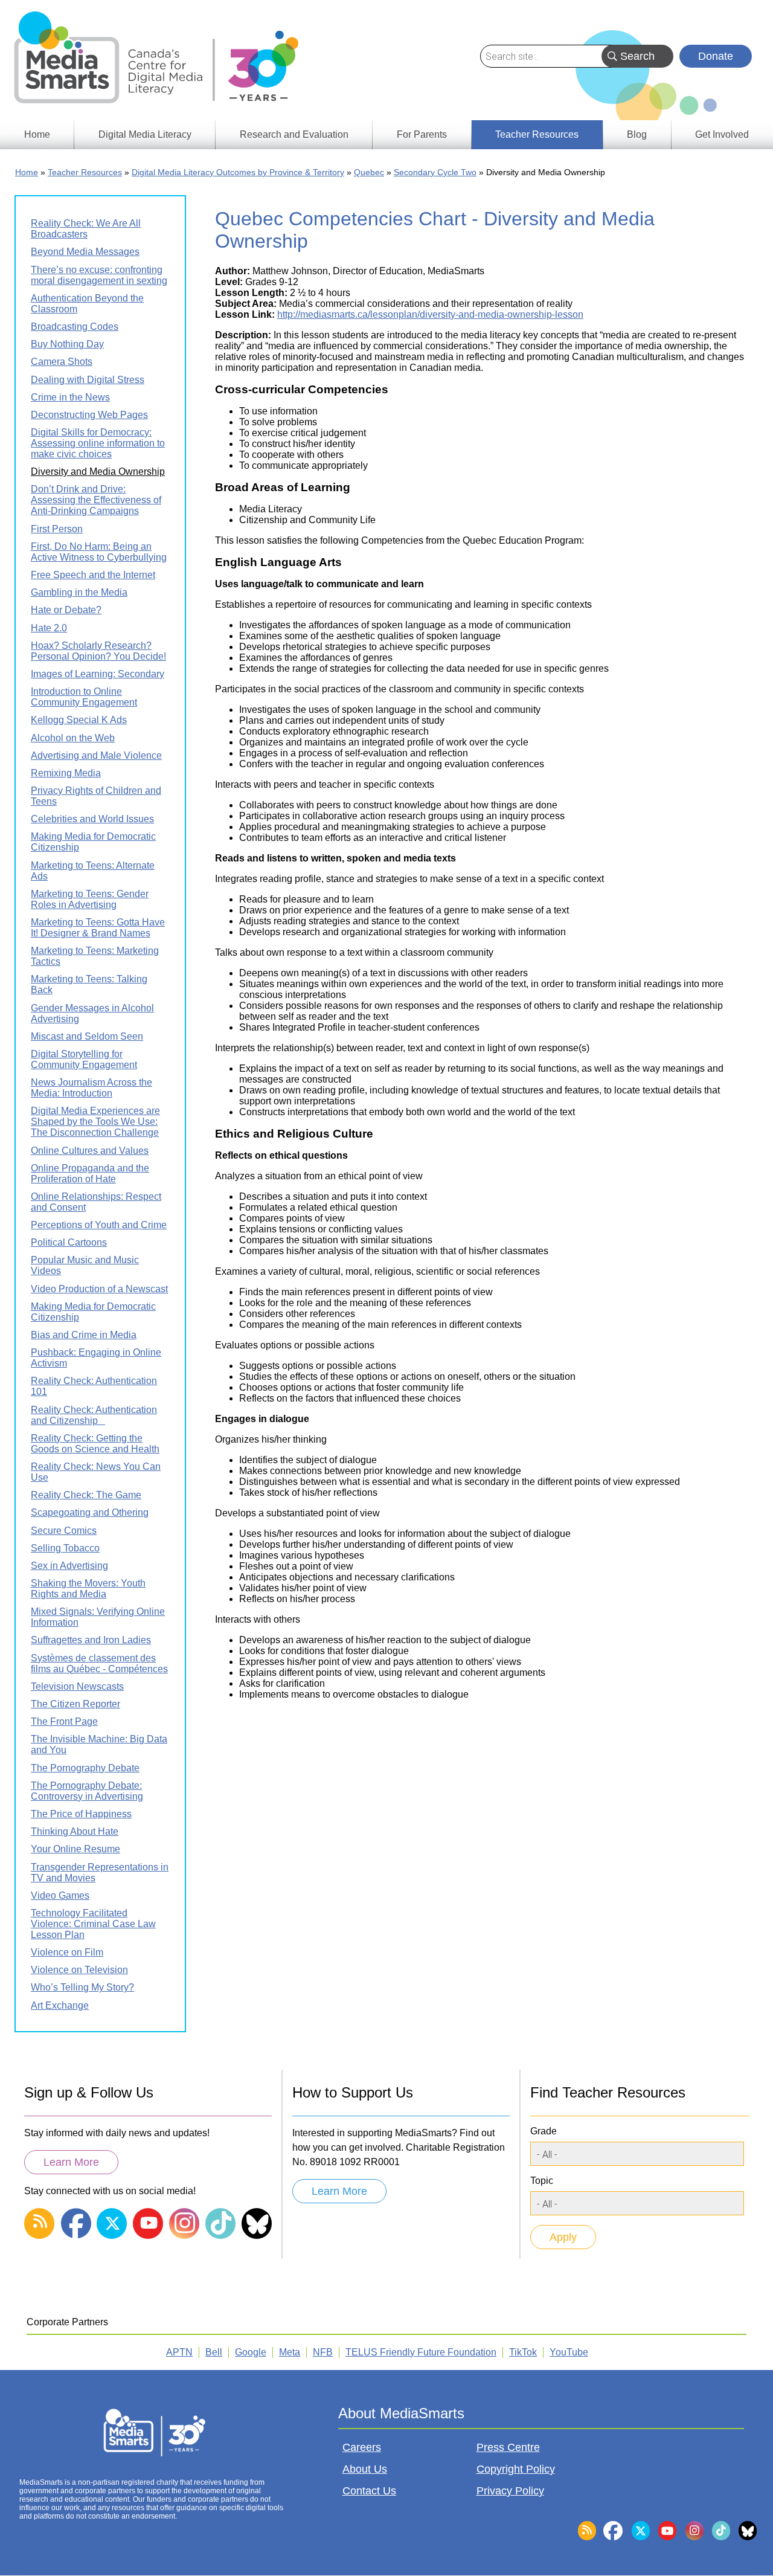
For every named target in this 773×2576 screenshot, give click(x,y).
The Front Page (64, 1721)
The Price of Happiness (81, 1814)
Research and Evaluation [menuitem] (294, 134)
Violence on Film (67, 1952)
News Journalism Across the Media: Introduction (91, 1088)
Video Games (60, 1895)
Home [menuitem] (37, 134)
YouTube (569, 2352)
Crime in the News (70, 397)
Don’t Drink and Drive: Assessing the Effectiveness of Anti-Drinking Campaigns (96, 500)
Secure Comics (64, 1531)
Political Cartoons (69, 1242)
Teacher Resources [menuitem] (537, 134)
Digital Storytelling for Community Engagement (84, 1059)
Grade (544, 2131)
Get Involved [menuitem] (722, 134)
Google (251, 2352)
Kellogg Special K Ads (79, 720)
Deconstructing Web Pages (89, 415)
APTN (179, 2352)
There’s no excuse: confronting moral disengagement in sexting (99, 275)
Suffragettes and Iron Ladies (91, 1640)
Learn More (71, 2162)
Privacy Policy (510, 2491)
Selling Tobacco (65, 1548)
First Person (57, 529)
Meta (290, 2352)
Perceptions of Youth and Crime (99, 1225)
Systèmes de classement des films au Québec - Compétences (99, 1663)
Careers (362, 2447)
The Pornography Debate (85, 1768)
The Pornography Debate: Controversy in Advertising (87, 1791)
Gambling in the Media (79, 592)
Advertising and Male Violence (96, 755)
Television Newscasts (77, 1686)
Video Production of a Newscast (99, 1289)
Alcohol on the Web (73, 738)
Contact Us (369, 2491)
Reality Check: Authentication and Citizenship (94, 1415)
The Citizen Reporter (75, 1704)
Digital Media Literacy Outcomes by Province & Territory (238, 172)
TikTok (523, 2352)
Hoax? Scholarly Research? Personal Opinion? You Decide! (98, 651)
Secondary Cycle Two (435, 172)
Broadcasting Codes (75, 327)
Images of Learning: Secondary (98, 674)
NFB (323, 2352)
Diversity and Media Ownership (98, 472)
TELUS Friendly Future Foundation (421, 2352)
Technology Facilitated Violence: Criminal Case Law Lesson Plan (93, 1924)
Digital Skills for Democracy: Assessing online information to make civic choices (98, 443)
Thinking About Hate (75, 1831)
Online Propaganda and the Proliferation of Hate (90, 1174)
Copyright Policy (516, 2469)
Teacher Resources (85, 172)
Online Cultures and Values (90, 1151)
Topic (542, 2181)
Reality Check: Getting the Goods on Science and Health (95, 1444)
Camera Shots (62, 362)
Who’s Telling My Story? (82, 1987)
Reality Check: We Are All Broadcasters (86, 229)
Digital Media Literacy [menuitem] (145, 134)
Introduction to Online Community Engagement (84, 697)
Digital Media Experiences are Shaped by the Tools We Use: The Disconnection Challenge (95, 1122)
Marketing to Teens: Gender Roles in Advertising (90, 899)
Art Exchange (60, 2005)
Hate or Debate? (66, 610)
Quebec (369, 172)
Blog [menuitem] (637, 134)
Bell (214, 2352)
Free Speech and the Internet (93, 575)
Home (27, 172)
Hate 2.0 (49, 628)
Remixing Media (66, 773)
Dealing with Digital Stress (88, 380)
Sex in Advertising (69, 1566)
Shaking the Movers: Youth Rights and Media (88, 1589)
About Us (365, 2469)
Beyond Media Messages (85, 252)
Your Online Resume (75, 1849)
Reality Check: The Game (86, 1495)
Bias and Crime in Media (84, 1335)
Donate (716, 56)
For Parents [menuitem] (422, 134)
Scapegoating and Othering (90, 1512)
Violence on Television (79, 1970)
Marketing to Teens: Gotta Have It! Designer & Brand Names (98, 928)
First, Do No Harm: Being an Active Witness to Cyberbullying (99, 552)
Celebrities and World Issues (92, 819)
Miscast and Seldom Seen (87, 1036)
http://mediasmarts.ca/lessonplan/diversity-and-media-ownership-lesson (430, 314)
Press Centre (508, 2447)
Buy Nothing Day (67, 344)
